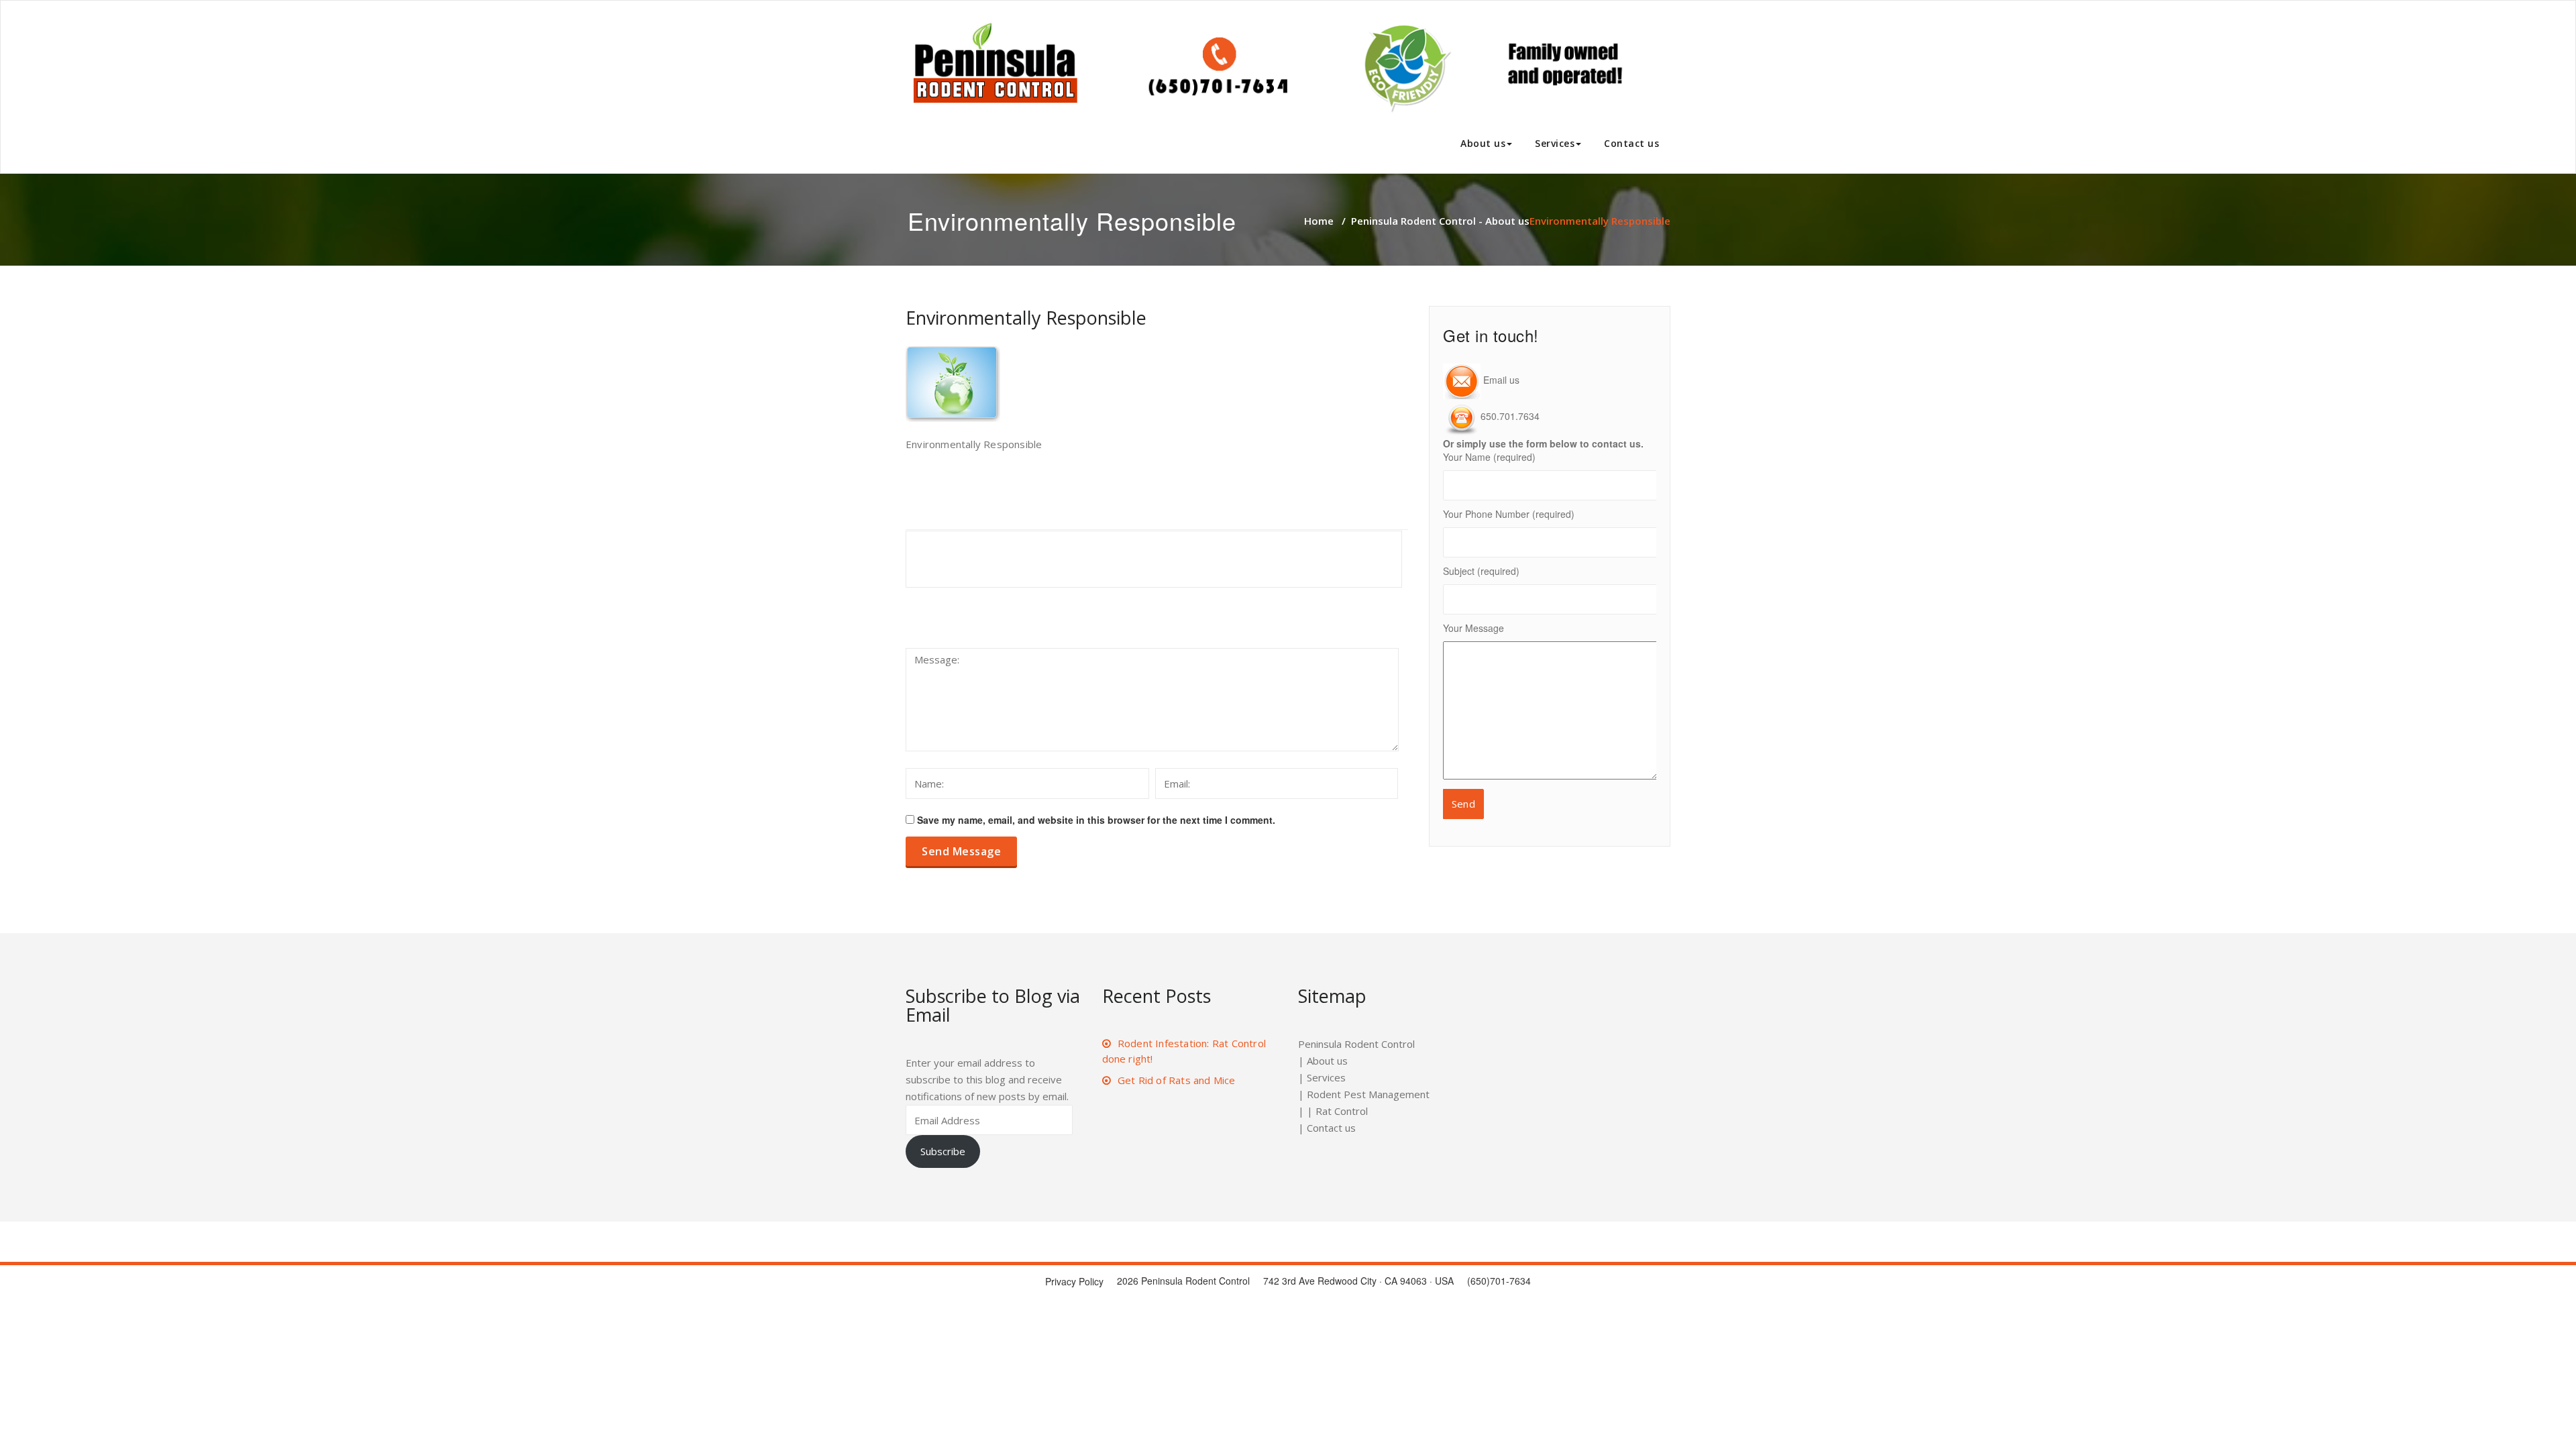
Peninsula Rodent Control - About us (1440, 221)
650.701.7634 (1510, 416)
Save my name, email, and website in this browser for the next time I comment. (1096, 820)
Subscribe (943, 1151)
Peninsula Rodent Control (1356, 1044)
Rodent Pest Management (1368, 1094)
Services (1555, 143)
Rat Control (1342, 1111)
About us (1483, 143)
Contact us (1631, 143)
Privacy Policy (1074, 1281)
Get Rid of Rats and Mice (1177, 1080)
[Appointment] (1271, 67)
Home (1319, 221)
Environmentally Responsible (1026, 318)
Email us (1500, 380)
